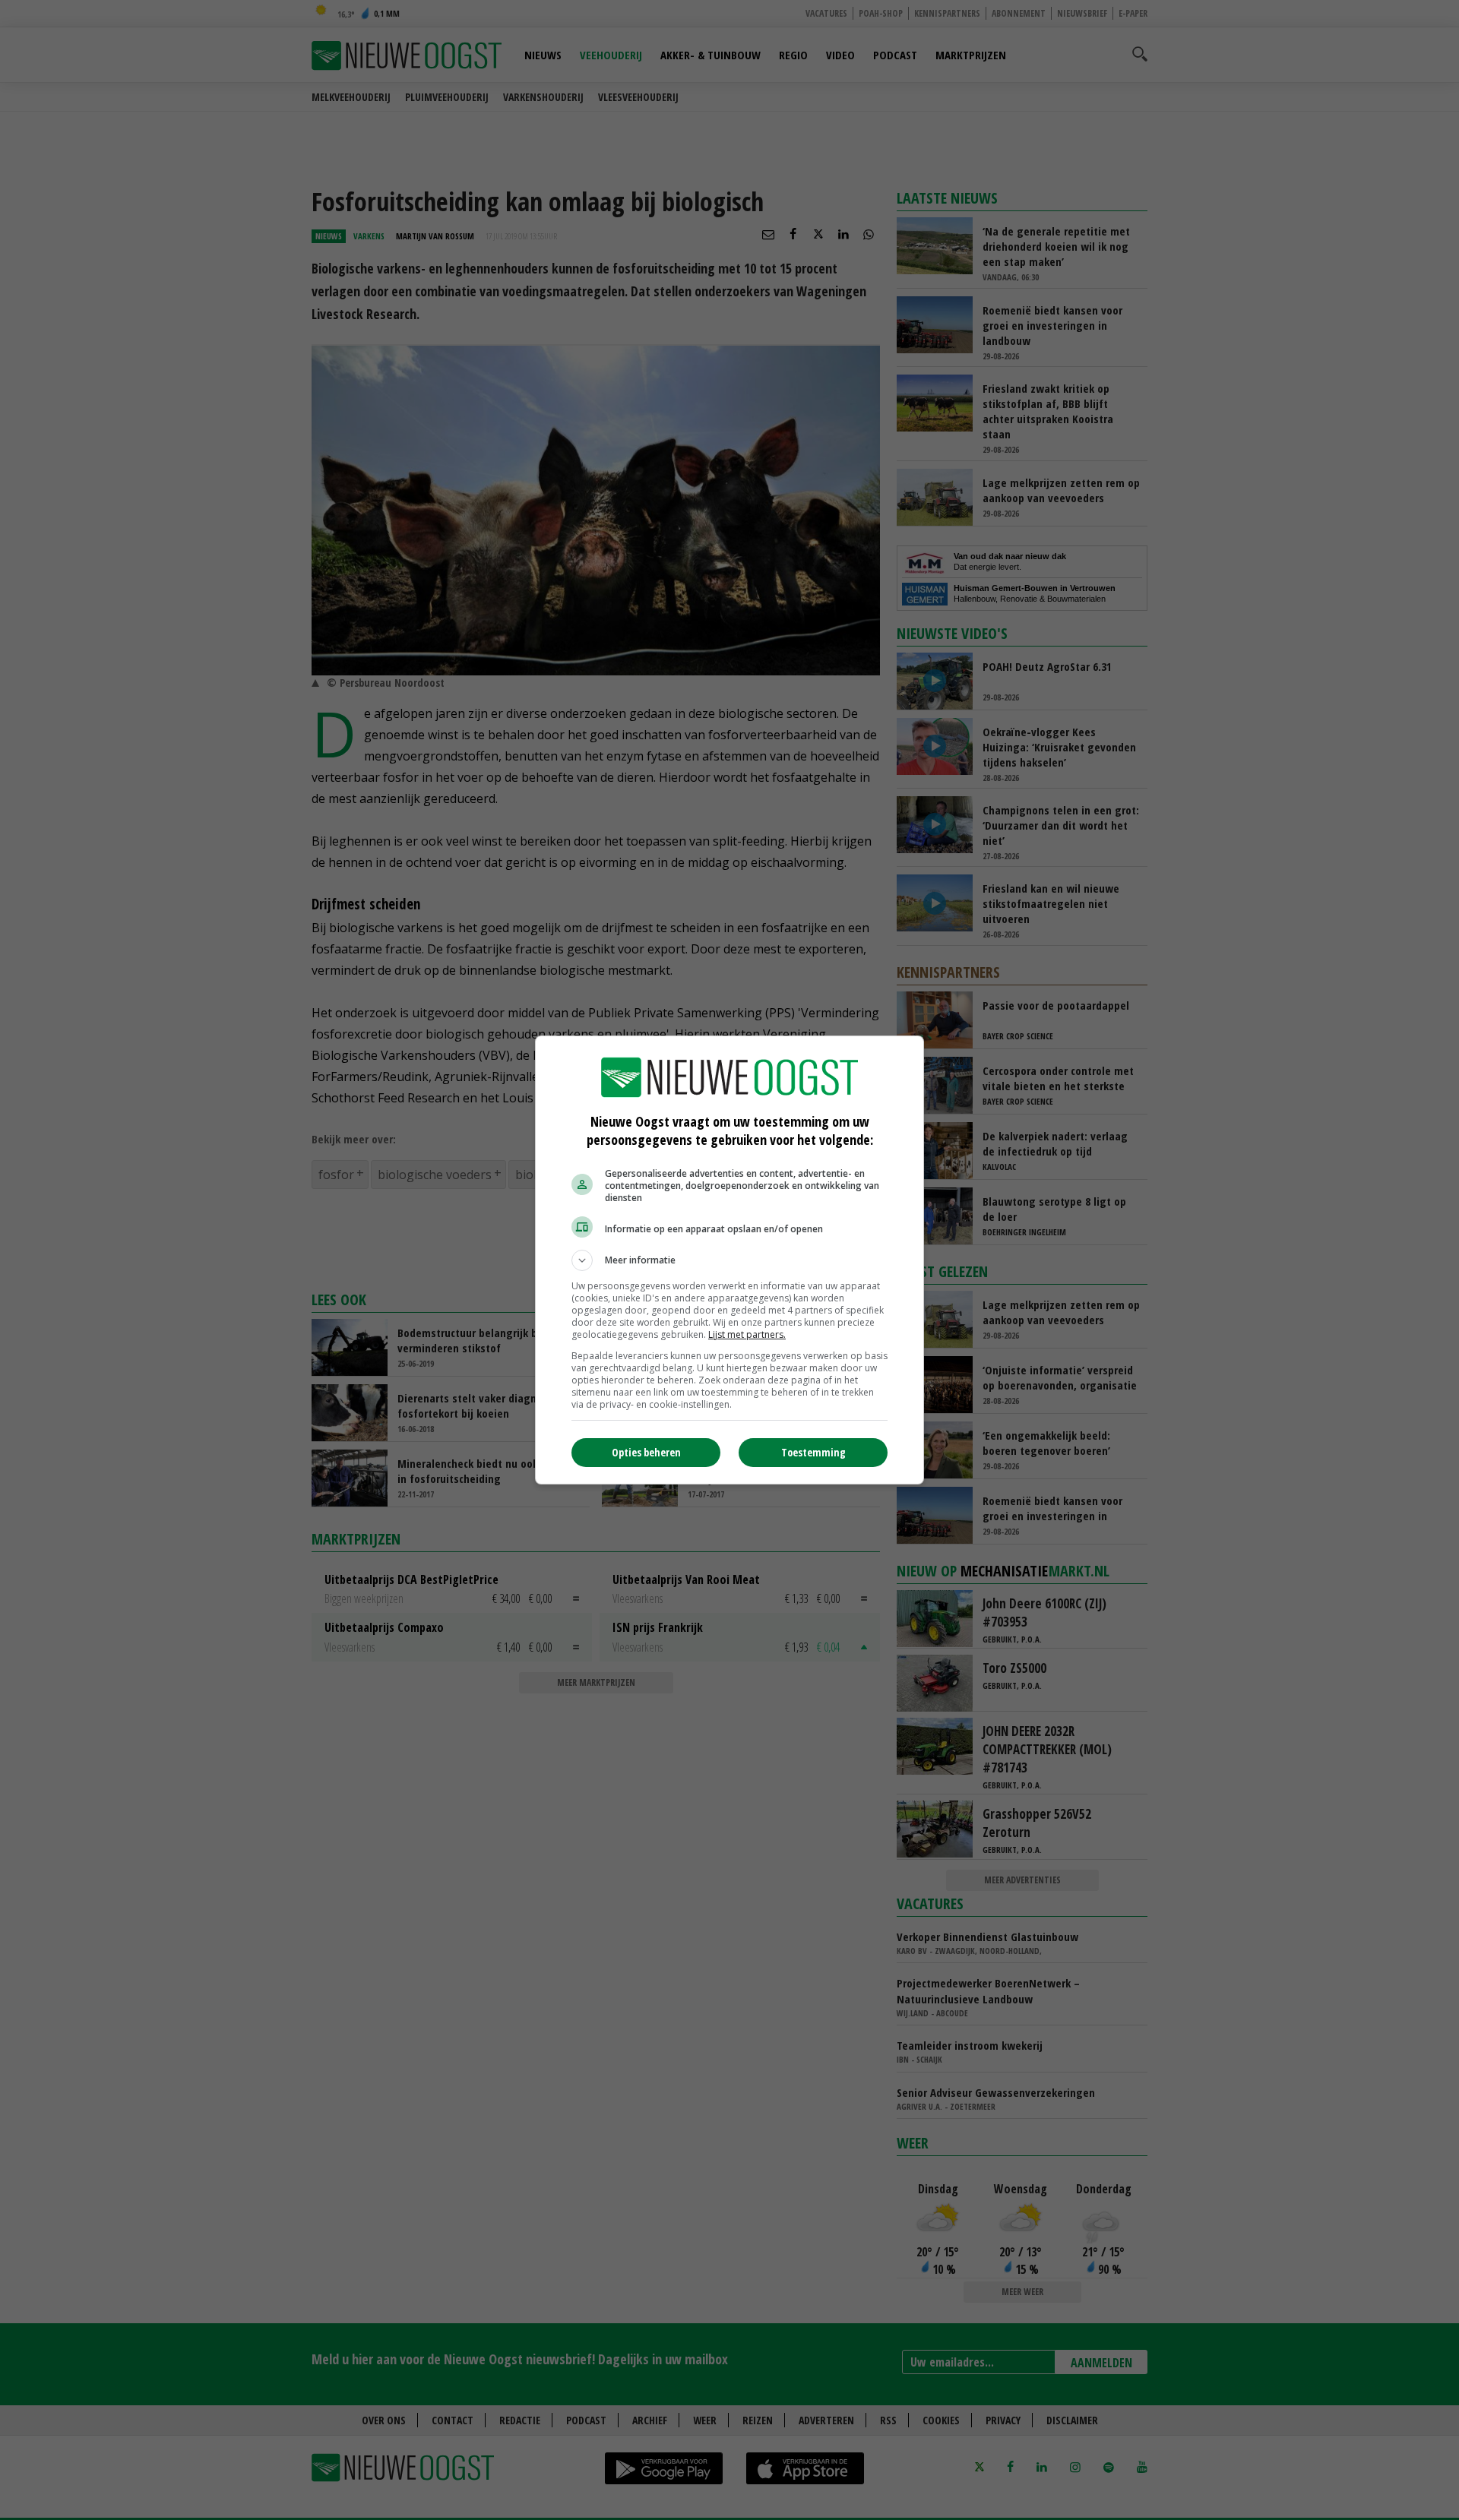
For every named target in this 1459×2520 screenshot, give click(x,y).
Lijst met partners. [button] (747, 1334)
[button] (729, 1260)
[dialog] (729, 1260)
